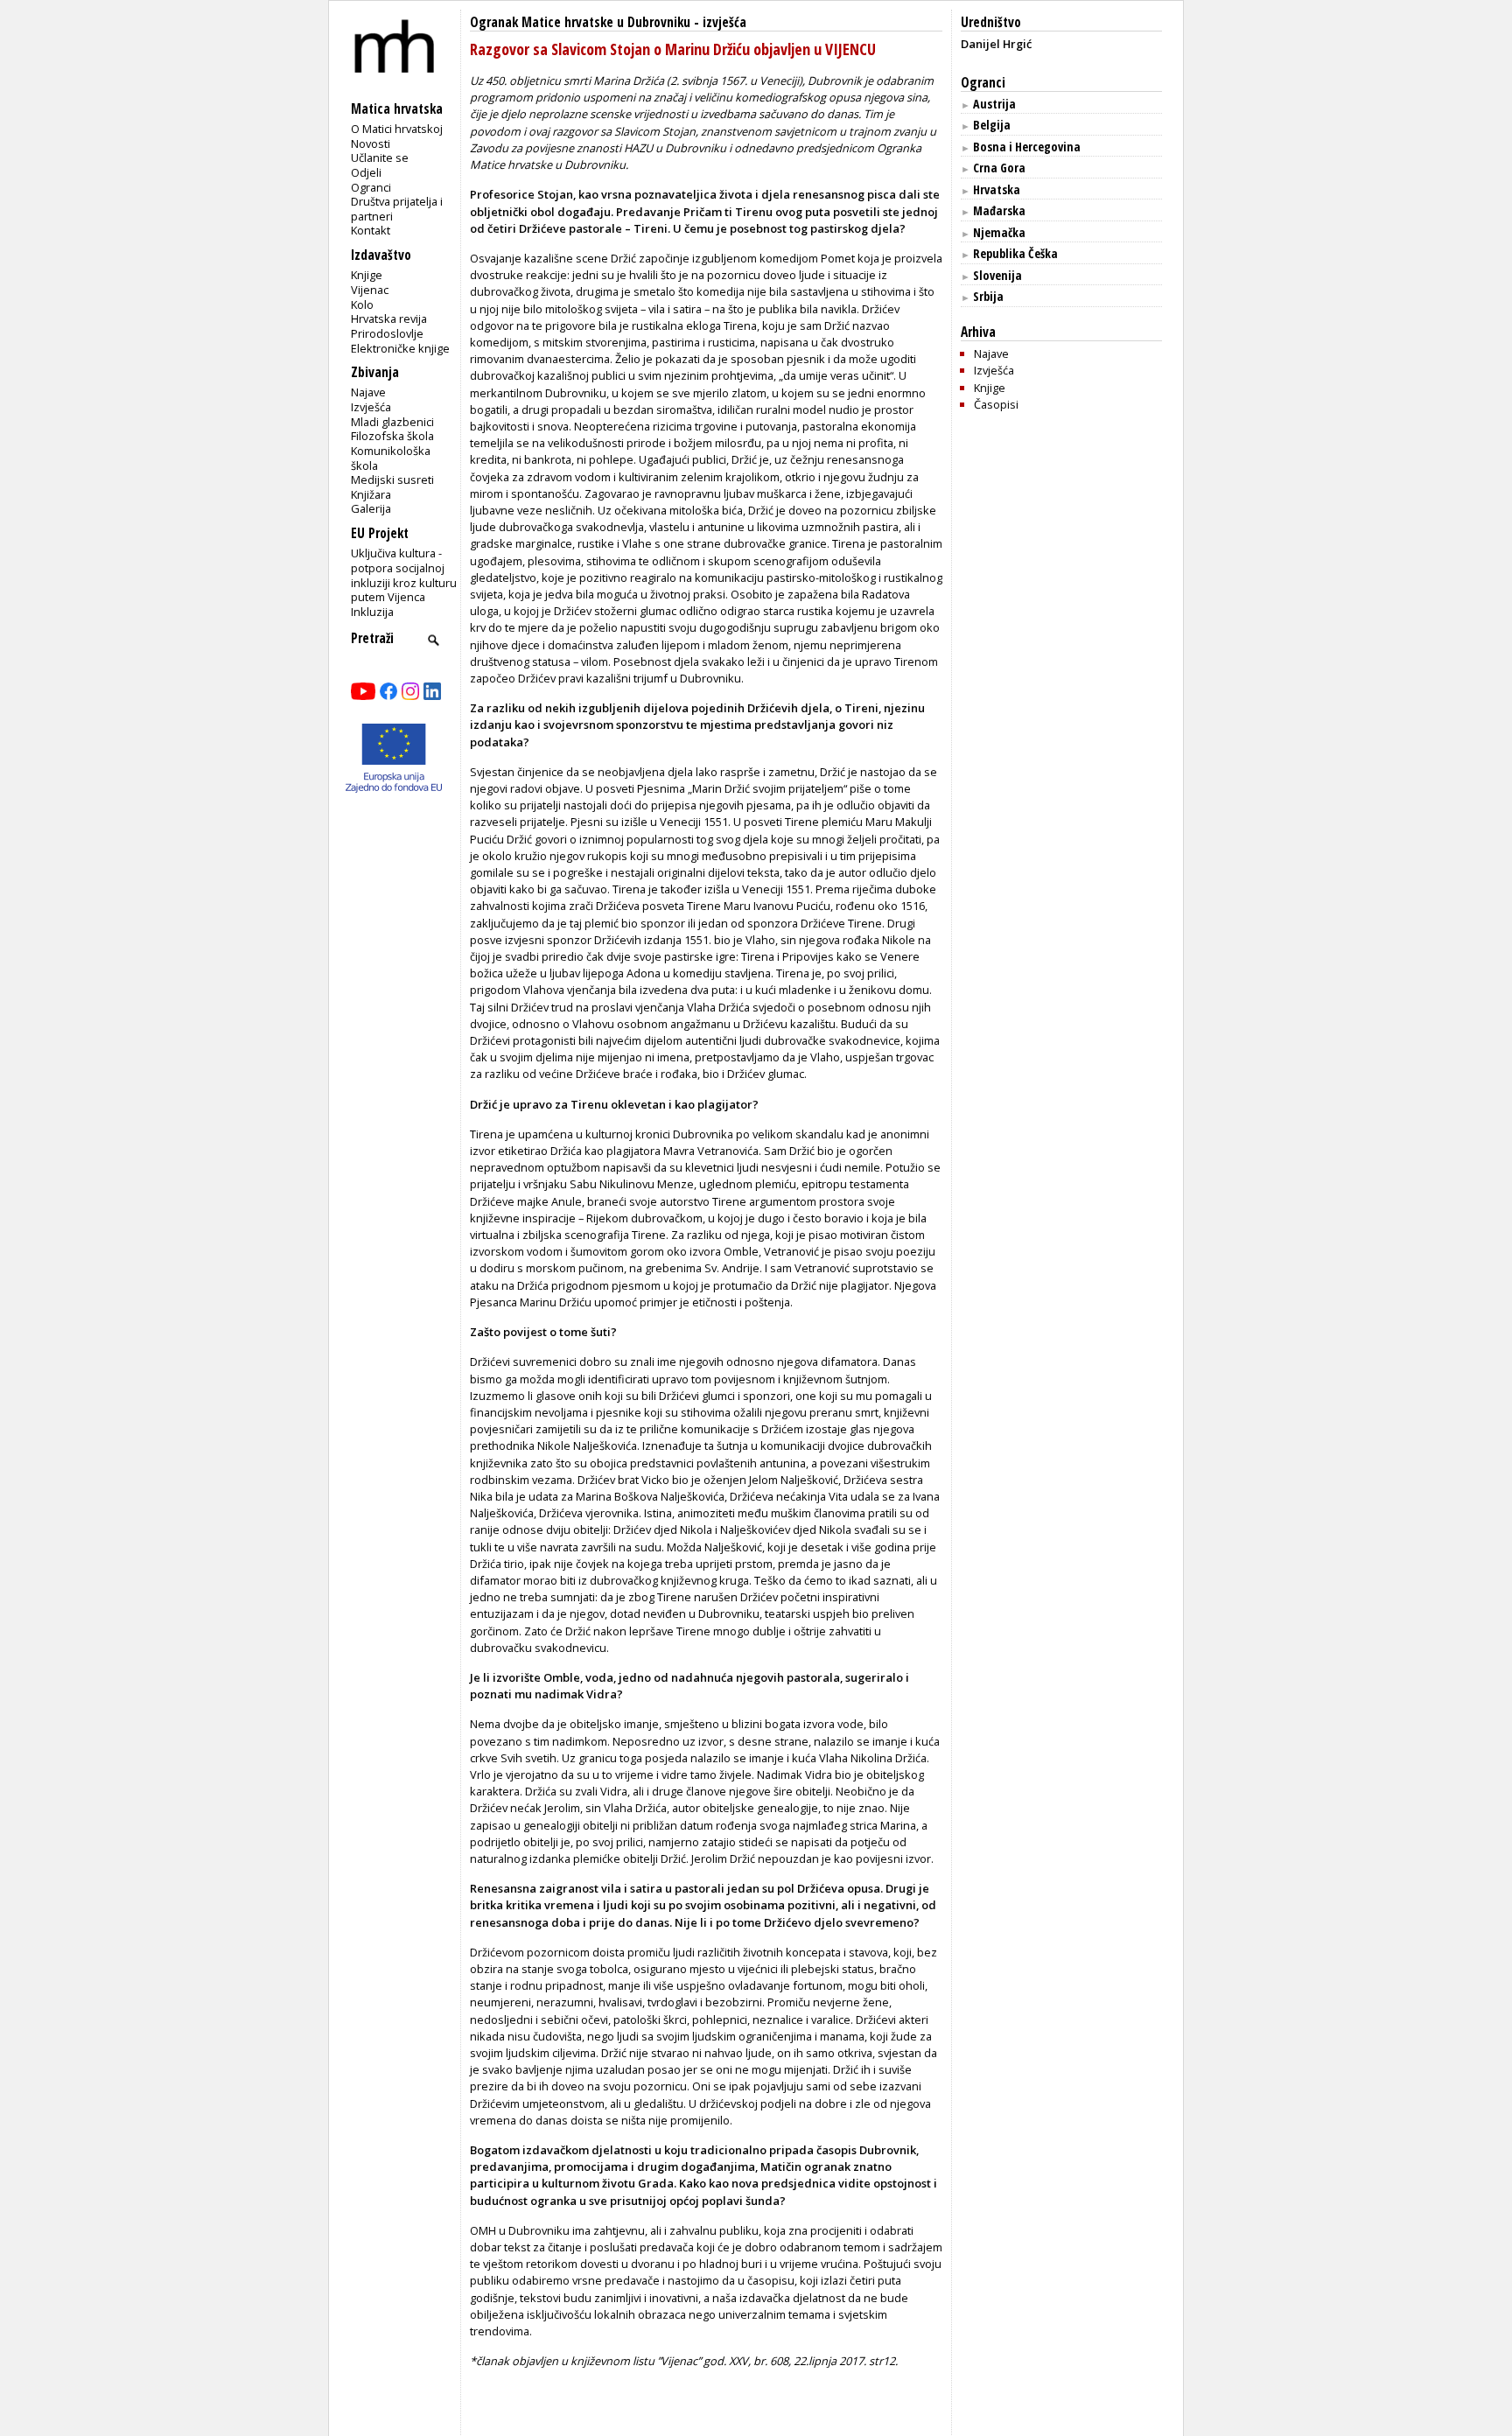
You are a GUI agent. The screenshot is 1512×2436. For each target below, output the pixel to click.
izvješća (724, 22)
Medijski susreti (392, 479)
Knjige (367, 275)
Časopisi (996, 404)
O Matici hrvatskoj (397, 129)
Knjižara (371, 494)
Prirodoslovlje (387, 333)
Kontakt (371, 230)
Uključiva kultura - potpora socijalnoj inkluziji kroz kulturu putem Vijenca (404, 575)
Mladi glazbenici (392, 422)
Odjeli (366, 172)
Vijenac (370, 290)
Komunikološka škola (391, 458)
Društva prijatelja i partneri (397, 209)
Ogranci (371, 187)
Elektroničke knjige (400, 348)
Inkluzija (372, 612)
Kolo (362, 304)
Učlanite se (380, 157)
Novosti (371, 143)
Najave (368, 392)
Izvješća (371, 407)
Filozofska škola (392, 436)
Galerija (371, 508)
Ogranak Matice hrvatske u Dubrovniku (580, 22)
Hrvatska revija (389, 318)
